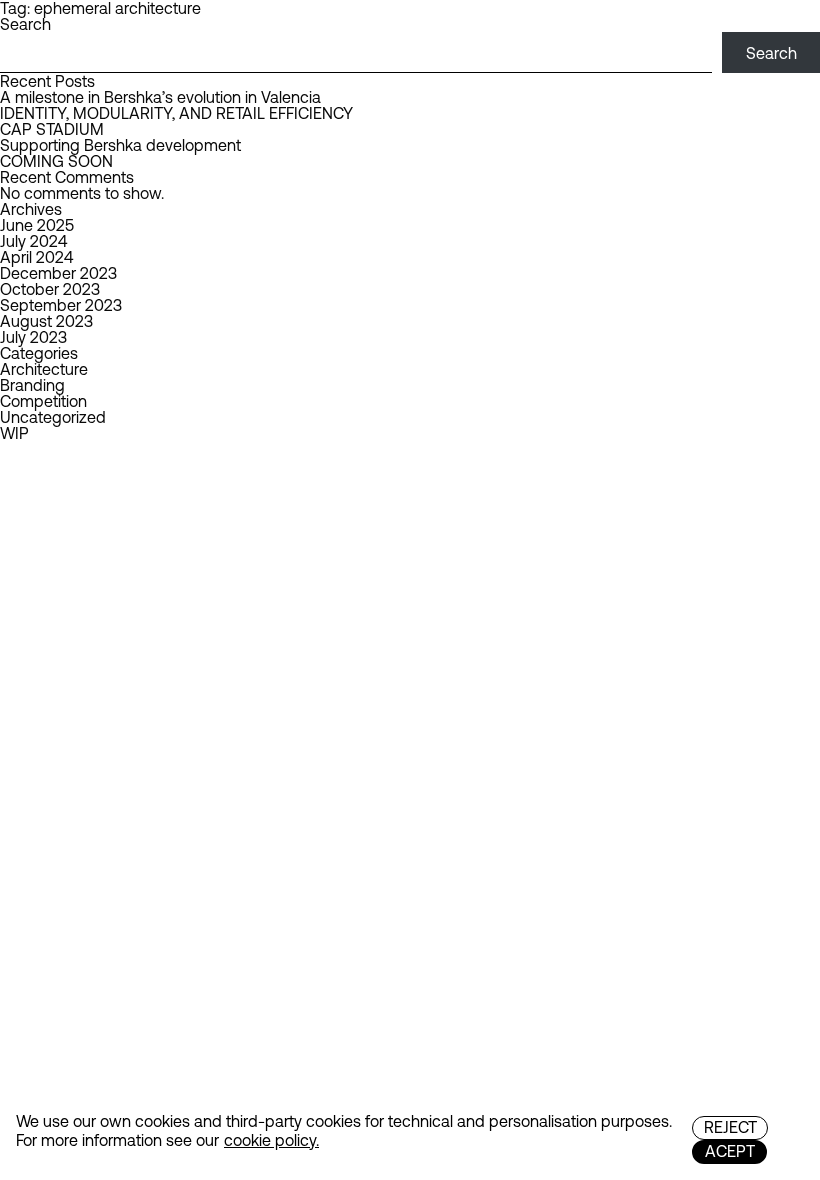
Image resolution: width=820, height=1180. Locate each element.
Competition (43, 401)
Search (25, 24)
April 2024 (36, 257)
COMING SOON (56, 161)
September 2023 (61, 305)
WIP (14, 433)
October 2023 (50, 289)
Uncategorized (53, 417)
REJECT (730, 1127)
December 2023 (58, 273)
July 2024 (33, 241)
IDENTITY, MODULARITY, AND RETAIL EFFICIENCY (176, 113)
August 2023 (46, 321)
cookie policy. (271, 1140)
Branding (32, 385)
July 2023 (33, 337)
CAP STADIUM (52, 129)
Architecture (44, 369)
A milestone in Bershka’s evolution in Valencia (160, 97)
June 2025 (37, 225)
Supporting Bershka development (120, 145)
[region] (410, 1132)
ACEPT (730, 1151)
